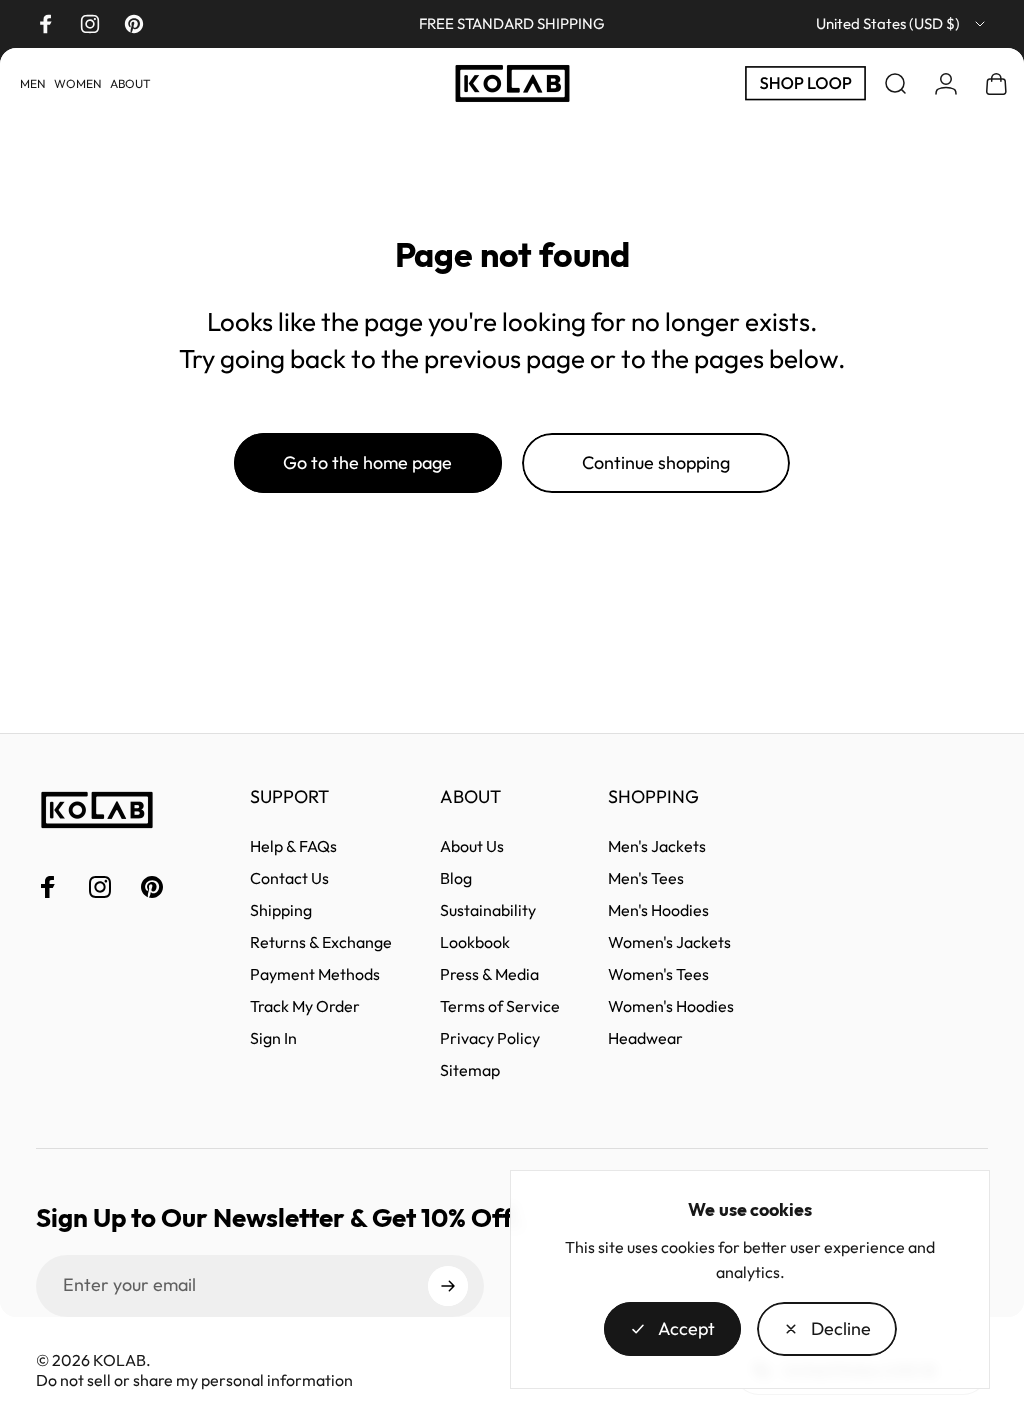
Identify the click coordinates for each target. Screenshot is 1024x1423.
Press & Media (489, 974)
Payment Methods (315, 974)
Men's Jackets (657, 846)
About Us (472, 846)
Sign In (273, 1038)
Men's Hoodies (658, 910)
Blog (456, 878)
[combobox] (902, 24)
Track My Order (305, 1006)
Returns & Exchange (321, 942)
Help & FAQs (293, 846)
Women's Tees (658, 974)
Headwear (645, 1038)
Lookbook (475, 942)
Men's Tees (646, 878)
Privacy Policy (490, 1038)
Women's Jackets (669, 942)
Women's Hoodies (671, 1006)
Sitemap (470, 1070)
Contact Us (289, 878)
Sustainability (488, 910)
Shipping (281, 910)
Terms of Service (500, 1006)
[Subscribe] (448, 1286)
